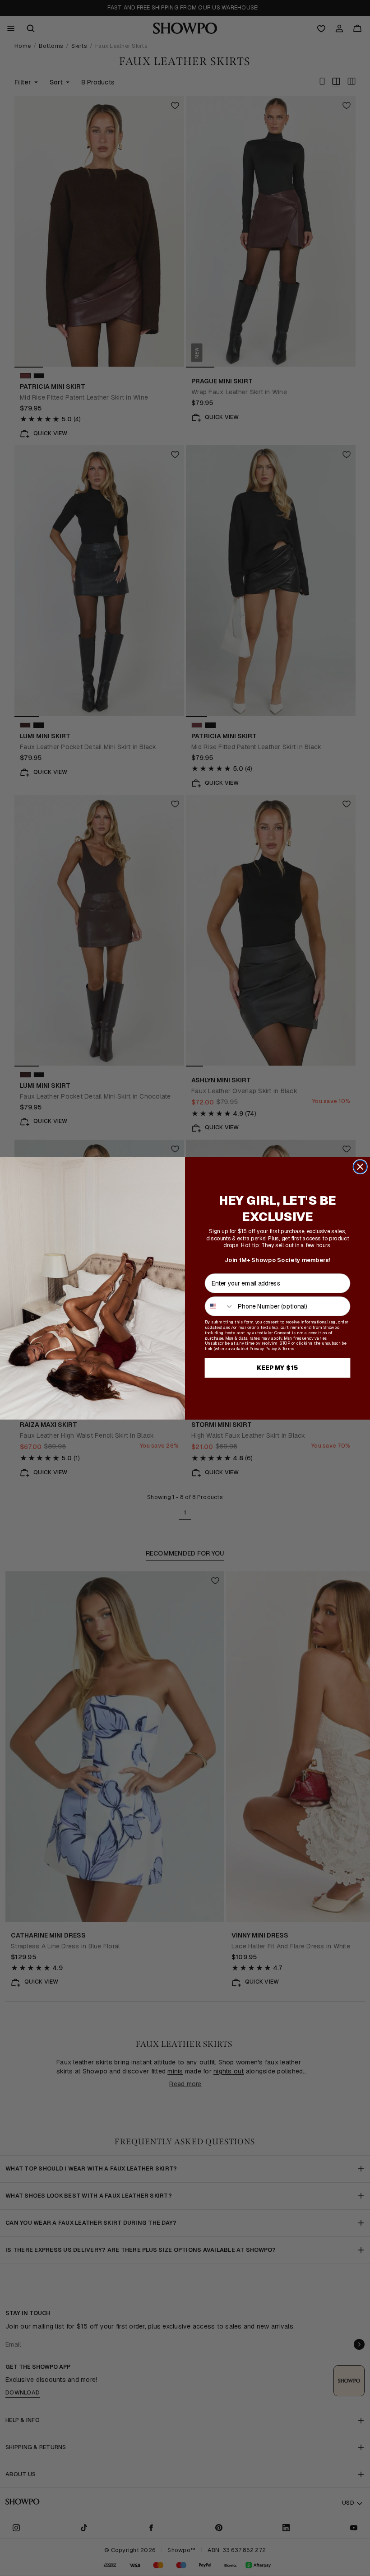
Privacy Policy (263, 1348)
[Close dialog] (360, 1167)
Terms (288, 1348)
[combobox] (220, 1306)
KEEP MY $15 (278, 1367)
